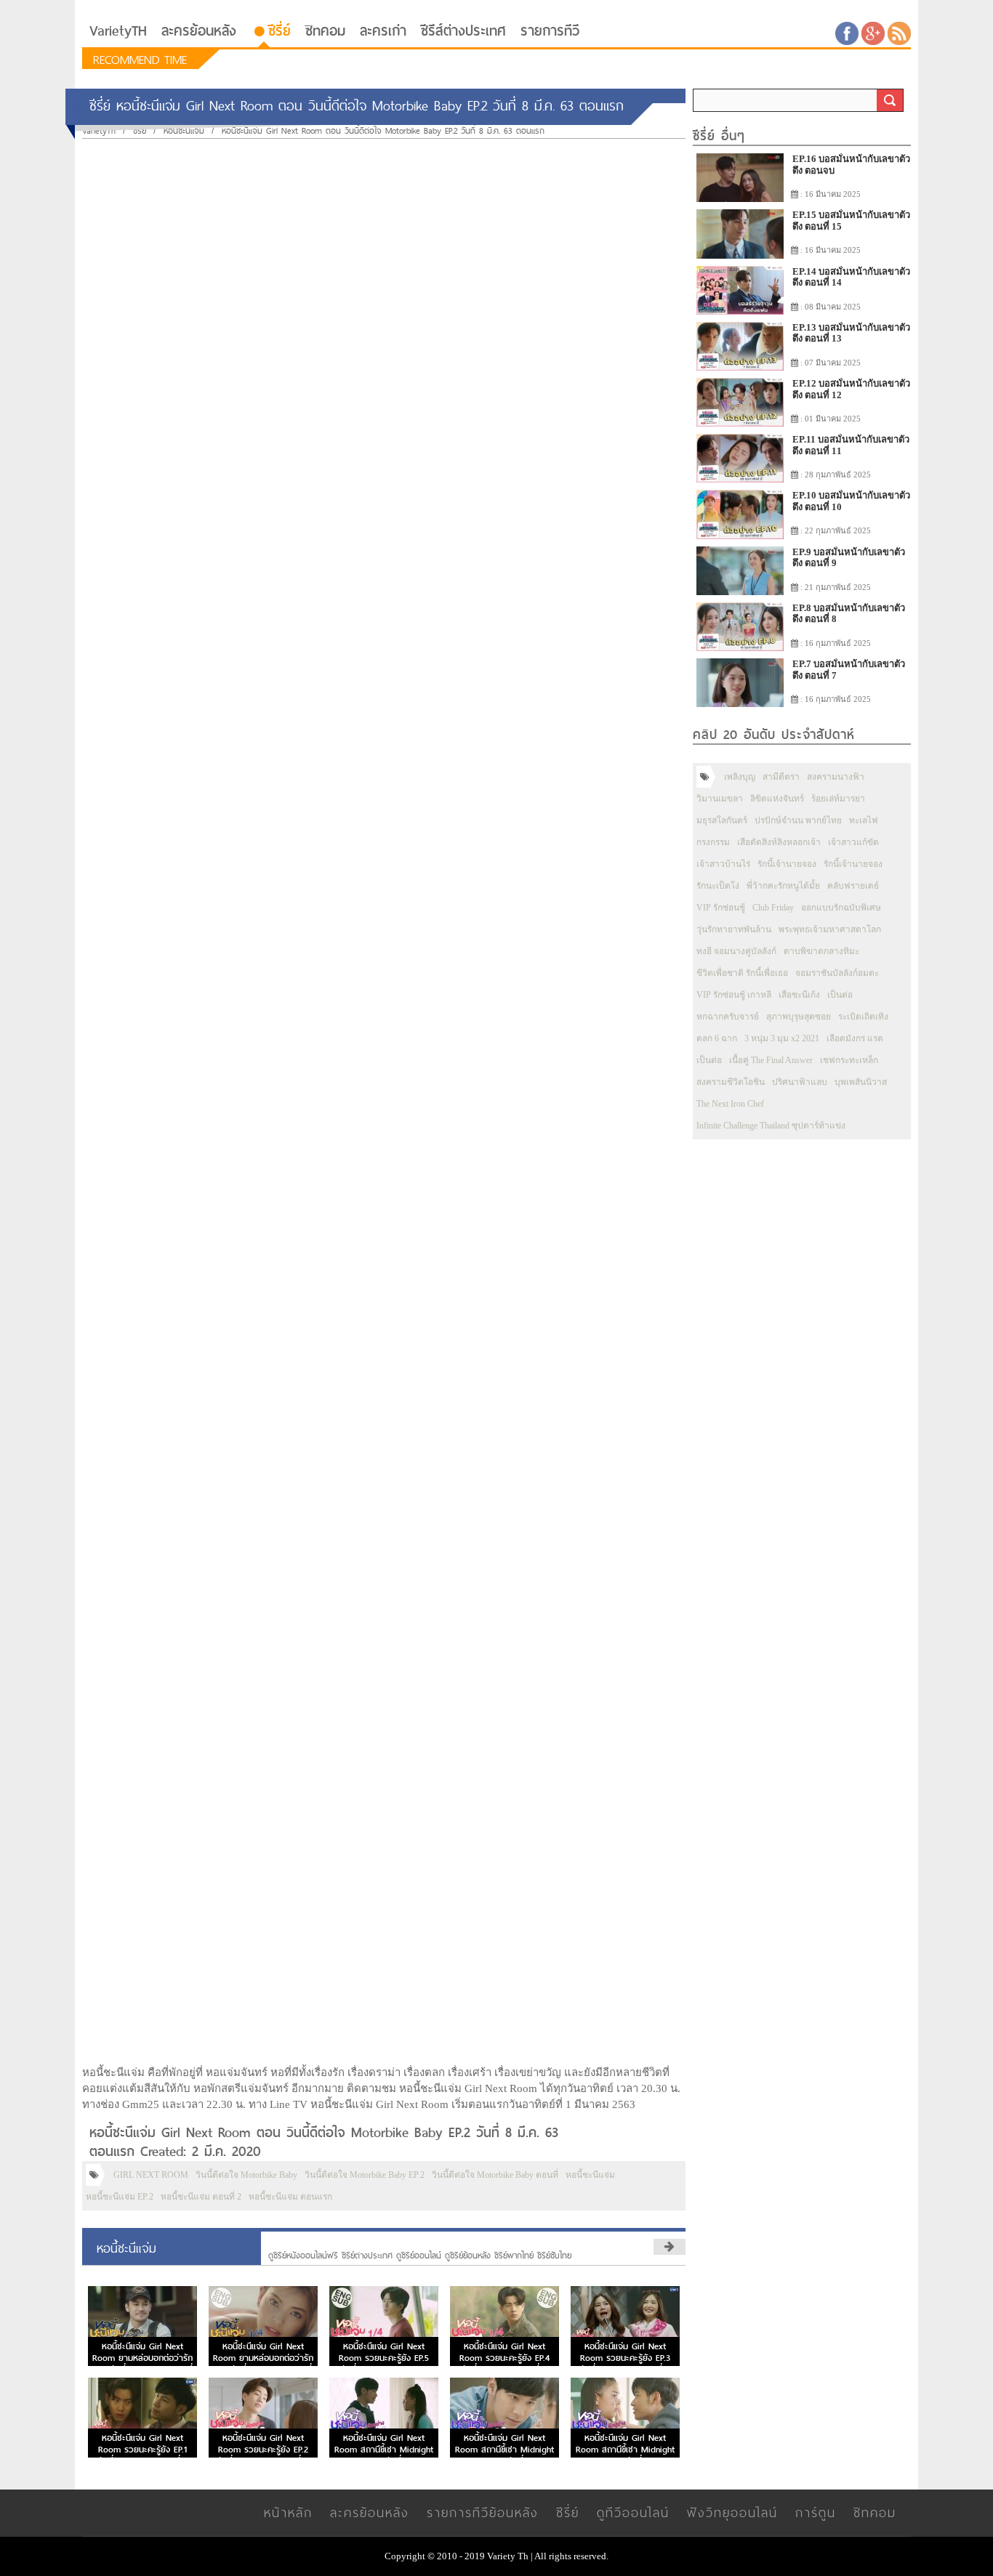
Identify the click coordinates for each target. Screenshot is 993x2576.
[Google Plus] (873, 32)
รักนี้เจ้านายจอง (787, 864)
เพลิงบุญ (740, 777)
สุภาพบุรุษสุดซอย (799, 1017)
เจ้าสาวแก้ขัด (853, 842)
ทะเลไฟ (864, 820)
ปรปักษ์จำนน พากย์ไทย (798, 820)
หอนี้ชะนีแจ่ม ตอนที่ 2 (201, 2197)
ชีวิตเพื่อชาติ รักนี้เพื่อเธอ (742, 973)
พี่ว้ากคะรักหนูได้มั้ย (783, 886)
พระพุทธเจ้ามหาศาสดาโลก (830, 929)
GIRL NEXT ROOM (151, 2175)
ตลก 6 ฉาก (717, 1038)
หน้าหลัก (288, 2512)
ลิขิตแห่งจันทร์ (777, 799)
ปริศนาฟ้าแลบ (800, 1082)
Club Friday (773, 908)
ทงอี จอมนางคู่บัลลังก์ (736, 951)
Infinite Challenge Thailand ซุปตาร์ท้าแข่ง (771, 1126)
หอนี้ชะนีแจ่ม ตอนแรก (290, 2197)
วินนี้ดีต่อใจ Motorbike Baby (246, 2175)
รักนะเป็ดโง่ (718, 886)
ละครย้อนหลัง (199, 31)
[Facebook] (847, 32)
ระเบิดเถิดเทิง (863, 1017)
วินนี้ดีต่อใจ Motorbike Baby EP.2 (365, 2175)
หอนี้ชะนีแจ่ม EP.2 (120, 2197)
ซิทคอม (325, 31)
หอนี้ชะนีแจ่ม (590, 2175)
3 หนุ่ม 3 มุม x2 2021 (782, 1038)
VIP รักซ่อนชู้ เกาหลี (734, 995)
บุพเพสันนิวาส (861, 1082)
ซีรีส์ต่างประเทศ (463, 31)
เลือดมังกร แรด (855, 1038)
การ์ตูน (816, 2512)
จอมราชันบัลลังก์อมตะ (837, 973)
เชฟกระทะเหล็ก (849, 1060)
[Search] (890, 100)
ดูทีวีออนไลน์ (633, 2512)
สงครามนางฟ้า (836, 777)
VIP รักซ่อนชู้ (721, 908)
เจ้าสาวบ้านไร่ (723, 864)
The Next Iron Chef (730, 1104)
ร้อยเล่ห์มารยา (838, 799)
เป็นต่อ (840, 995)
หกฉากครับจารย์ (728, 1017)
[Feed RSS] (899, 32)
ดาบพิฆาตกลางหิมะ (821, 951)
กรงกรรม (713, 842)
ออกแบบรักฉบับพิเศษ (841, 908)
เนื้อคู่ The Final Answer (771, 1060)
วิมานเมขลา (720, 799)
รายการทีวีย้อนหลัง (483, 2512)
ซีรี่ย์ (280, 31)
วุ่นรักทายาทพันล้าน (734, 929)
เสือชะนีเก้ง (799, 995)
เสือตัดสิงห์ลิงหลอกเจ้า (779, 842)
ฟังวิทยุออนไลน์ (732, 2512)
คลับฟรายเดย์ (853, 886)
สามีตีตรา (781, 777)
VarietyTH (118, 31)
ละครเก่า (383, 31)
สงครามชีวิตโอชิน (731, 1082)
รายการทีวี (550, 31)
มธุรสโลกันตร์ (722, 820)
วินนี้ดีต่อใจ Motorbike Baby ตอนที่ (495, 2175)
